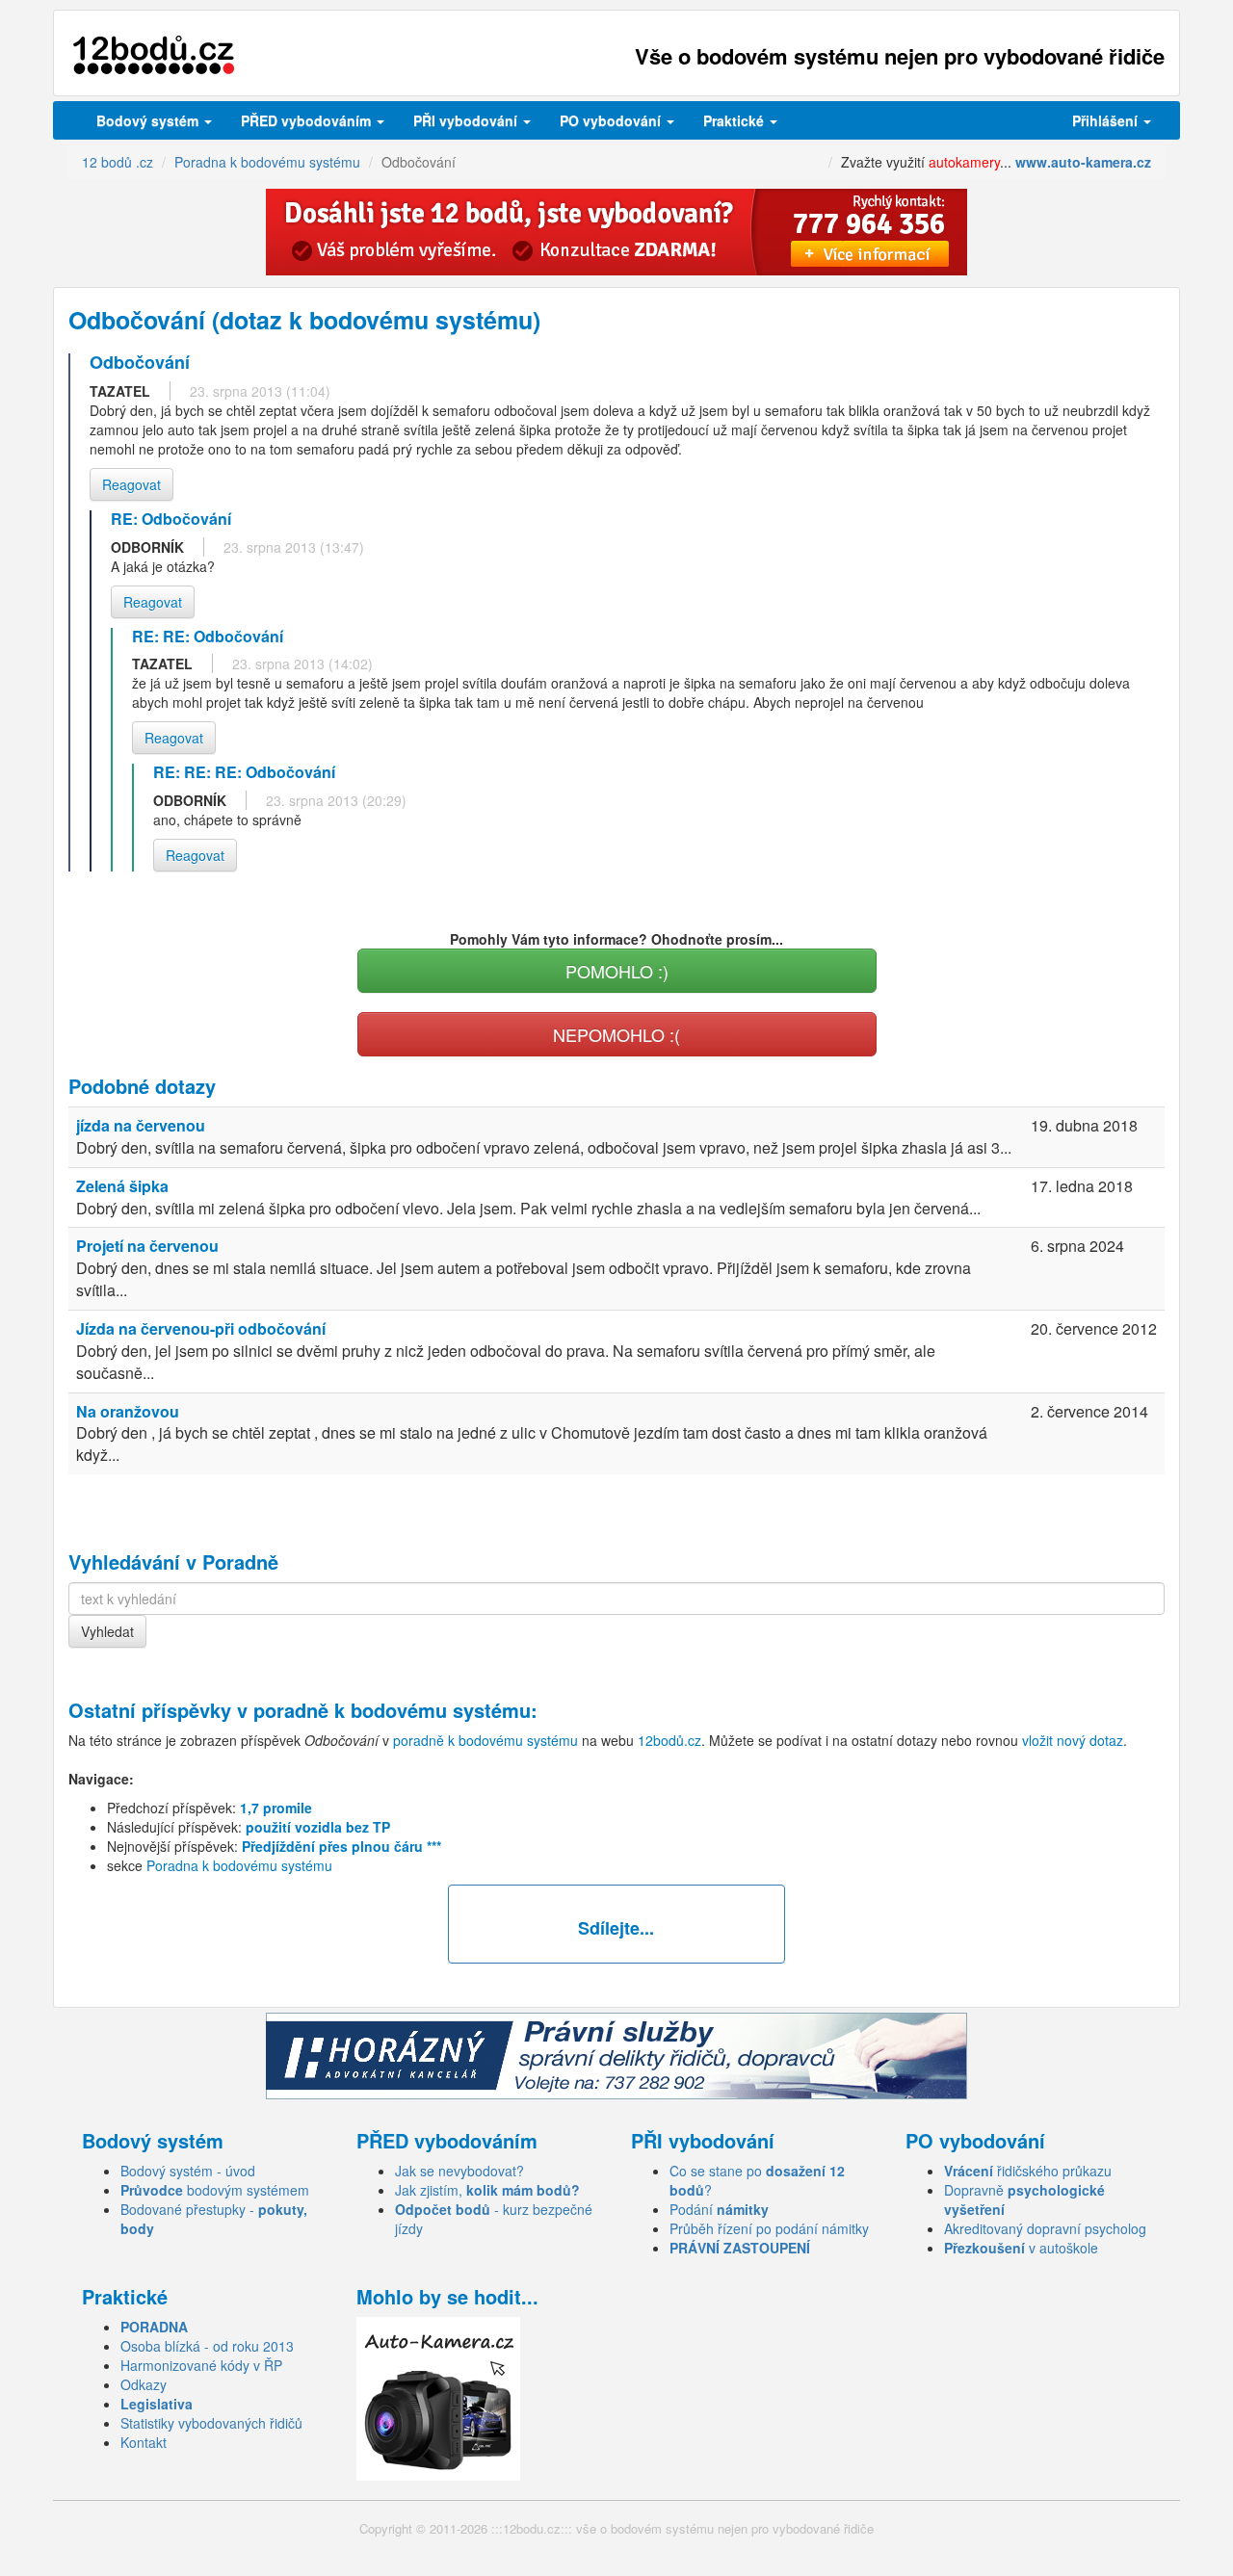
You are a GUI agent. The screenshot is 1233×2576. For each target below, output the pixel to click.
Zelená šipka (122, 1186)
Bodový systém (149, 120)
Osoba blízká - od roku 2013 (207, 2346)
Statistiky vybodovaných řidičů (211, 2423)
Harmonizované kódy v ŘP (201, 2365)
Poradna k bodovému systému (239, 1865)
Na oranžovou (128, 1411)
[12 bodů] (154, 55)
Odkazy (144, 2384)
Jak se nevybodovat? (459, 2171)
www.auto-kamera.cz (1083, 162)
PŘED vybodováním (308, 120)
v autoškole (1021, 2248)
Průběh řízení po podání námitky (769, 2228)
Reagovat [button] (131, 484)
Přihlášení (1107, 120)
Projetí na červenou (147, 1246)
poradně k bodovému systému (392, 1710)
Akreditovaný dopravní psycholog (1045, 2228)
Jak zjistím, (487, 2190)
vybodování (467, 120)
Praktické (735, 120)
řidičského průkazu (1028, 2171)
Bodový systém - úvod (188, 2171)
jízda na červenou (141, 1125)
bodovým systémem (215, 2190)
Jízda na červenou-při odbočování (201, 1328)
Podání (719, 2209)
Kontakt (144, 2442)
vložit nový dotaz (1073, 1740)
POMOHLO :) (617, 971)
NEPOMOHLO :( (616, 1034)
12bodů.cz (669, 1740)
